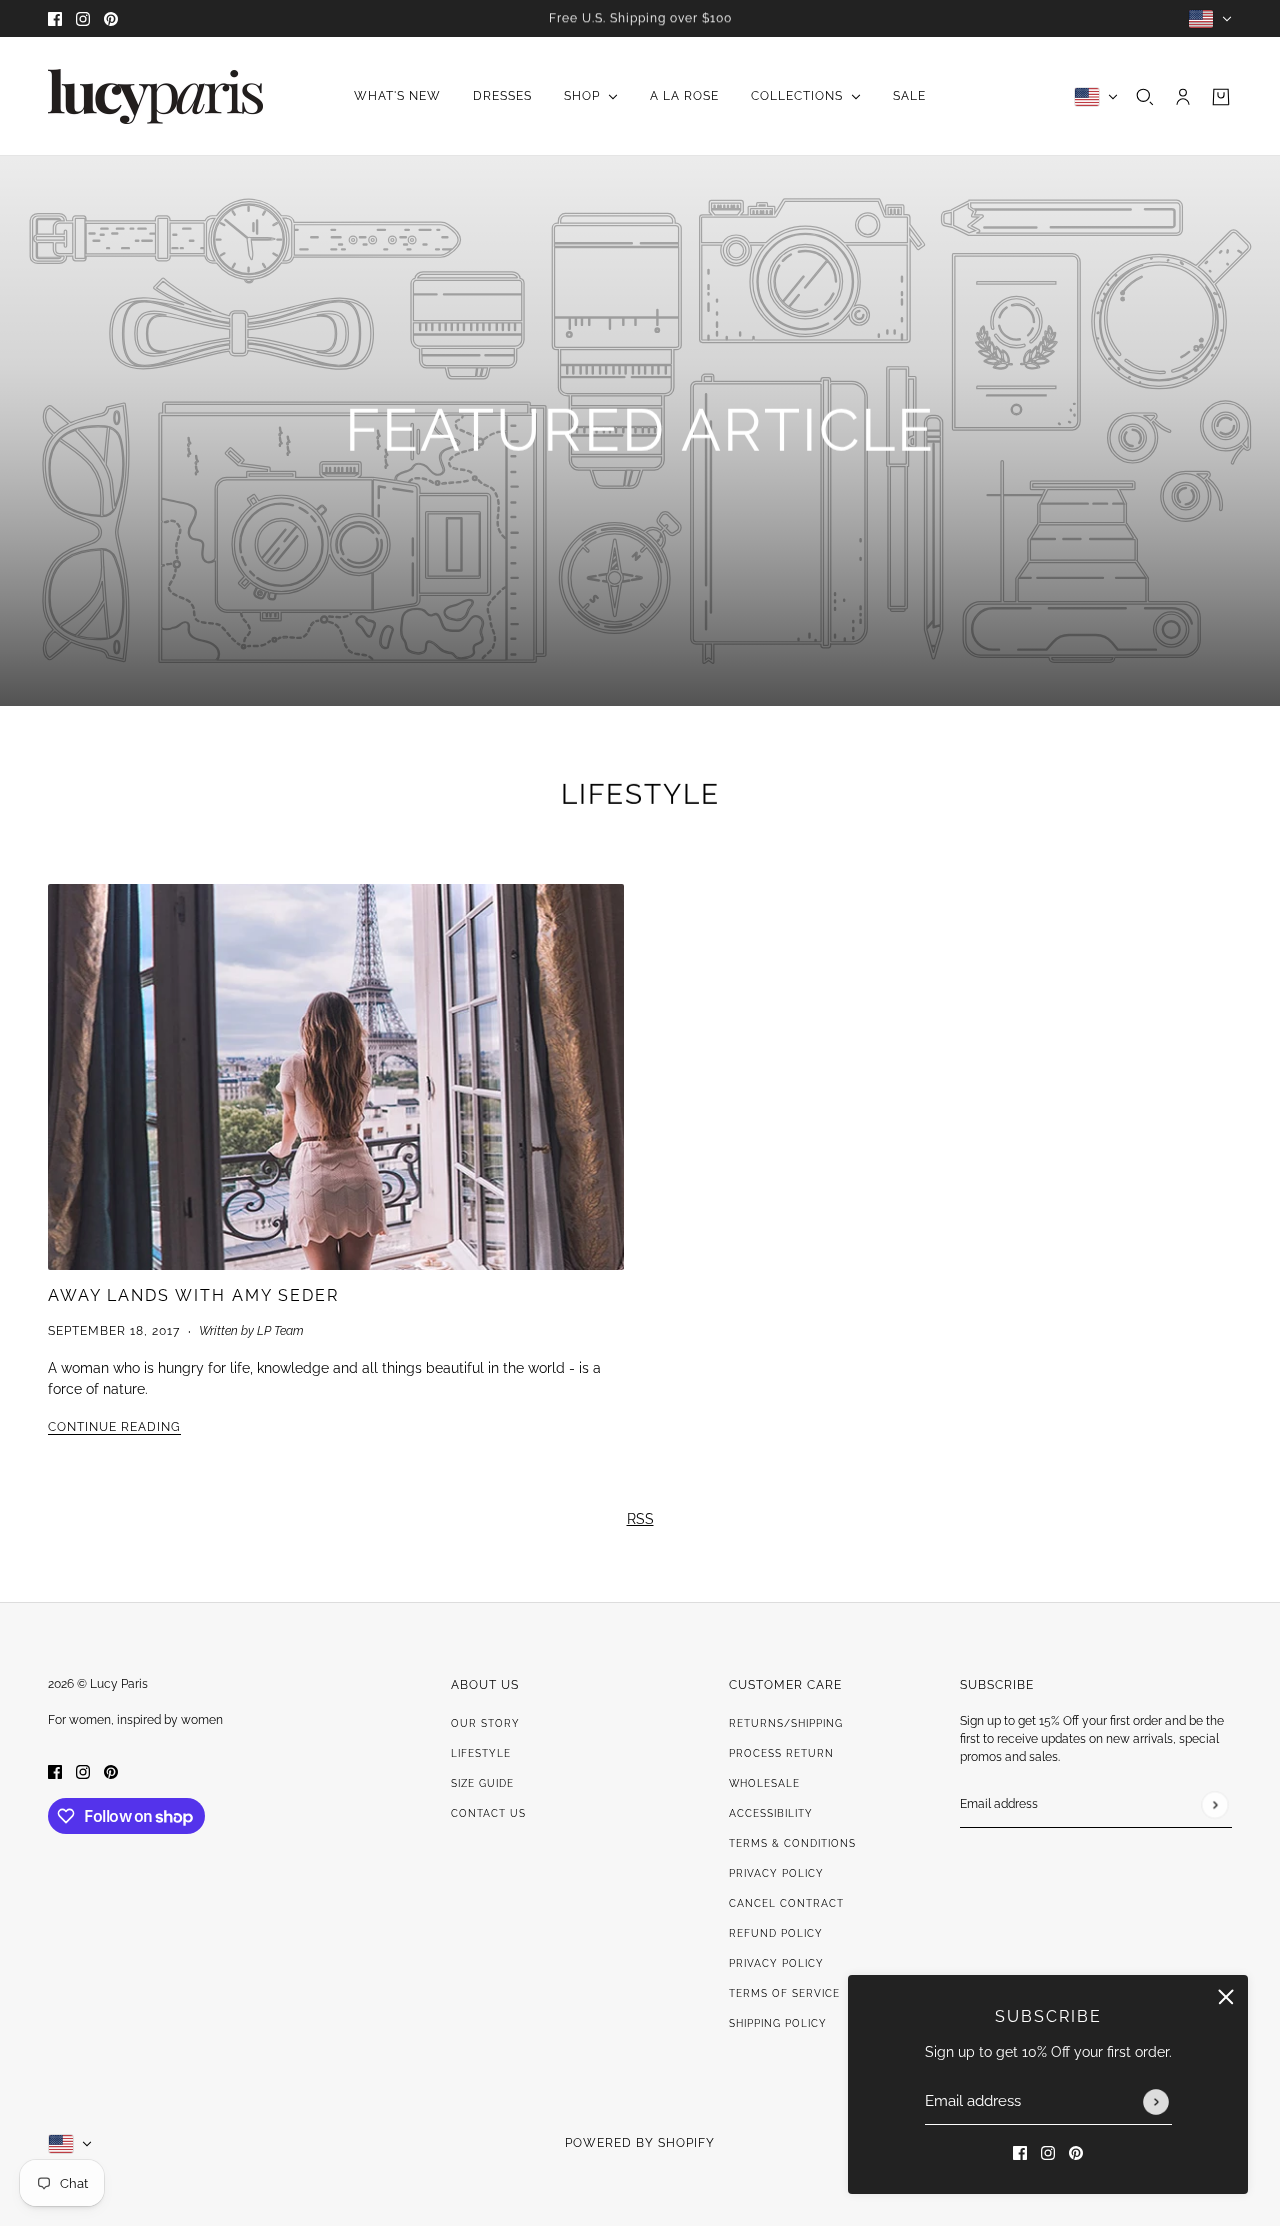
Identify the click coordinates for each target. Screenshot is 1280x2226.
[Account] (1183, 97)
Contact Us (488, 1813)
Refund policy (776, 1933)
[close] (1226, 1997)
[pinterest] (111, 18)
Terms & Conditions (792, 1843)
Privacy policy (776, 1963)
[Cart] (1221, 97)
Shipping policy (778, 2023)
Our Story (485, 1723)
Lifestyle (640, 794)
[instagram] (83, 18)
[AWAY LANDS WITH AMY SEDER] (336, 1077)
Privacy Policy (776, 1873)
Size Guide (482, 1783)
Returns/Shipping (786, 1723)
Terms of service (784, 1993)
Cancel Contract (786, 1903)
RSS (640, 1519)
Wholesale (764, 1783)
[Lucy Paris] (155, 96)
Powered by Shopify (640, 2143)
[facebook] (55, 18)
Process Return (781, 1753)
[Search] (1145, 97)
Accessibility (771, 1813)
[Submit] (1156, 2102)
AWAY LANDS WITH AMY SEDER (193, 1295)
